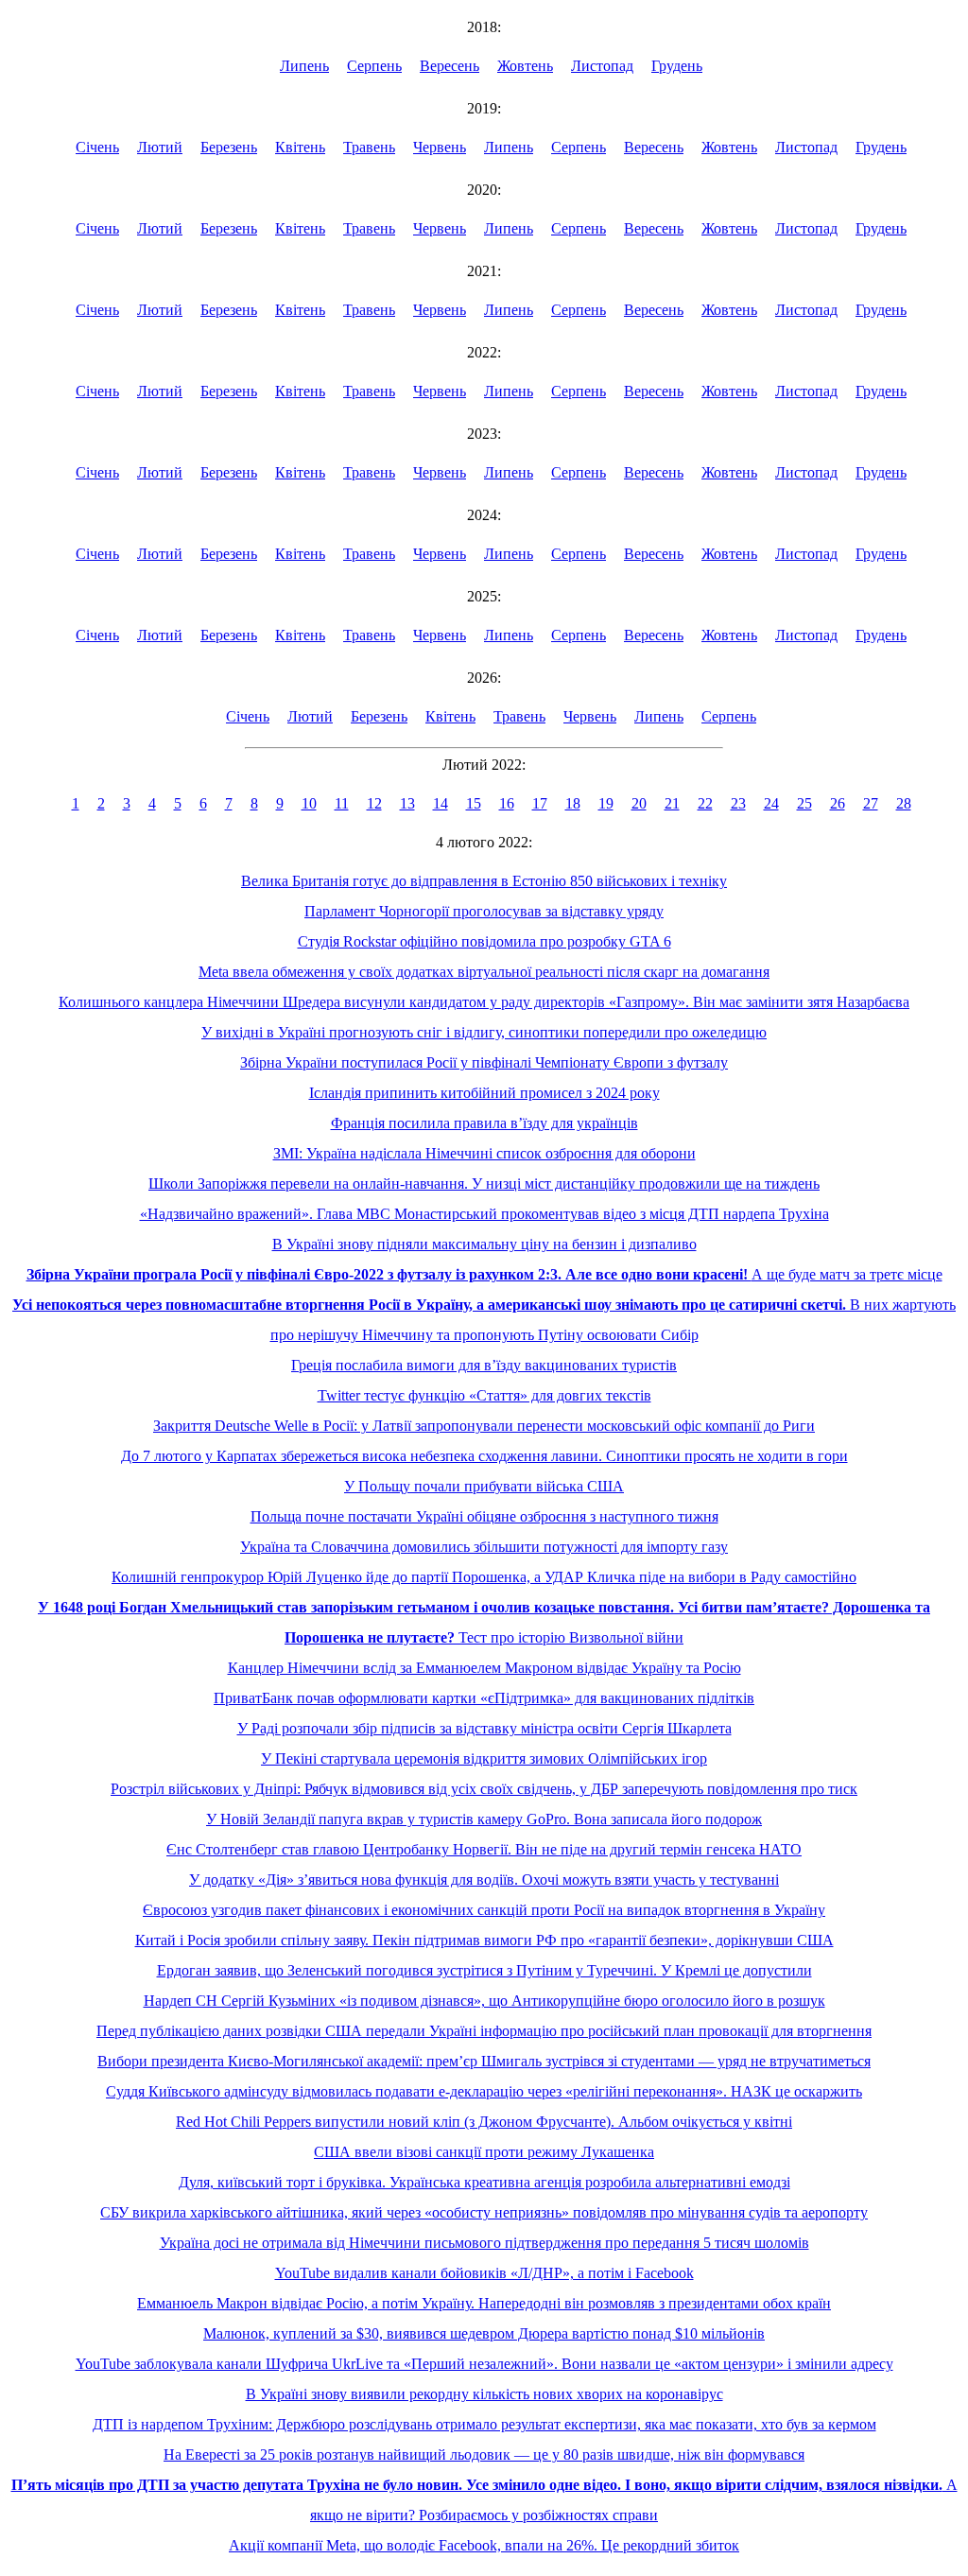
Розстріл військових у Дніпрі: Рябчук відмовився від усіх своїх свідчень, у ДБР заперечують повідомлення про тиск (484, 1789)
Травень (369, 147)
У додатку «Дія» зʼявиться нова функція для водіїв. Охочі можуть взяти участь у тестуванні (484, 1880)
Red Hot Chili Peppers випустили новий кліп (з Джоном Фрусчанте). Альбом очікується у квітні (484, 2122)
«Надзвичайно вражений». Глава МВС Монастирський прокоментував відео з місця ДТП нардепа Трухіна (484, 1214)
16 (507, 803)
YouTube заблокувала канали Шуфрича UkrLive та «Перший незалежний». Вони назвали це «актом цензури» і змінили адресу (484, 2364)
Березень (229, 147)
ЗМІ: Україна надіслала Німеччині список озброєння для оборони (484, 1153)
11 (342, 803)
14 (441, 803)
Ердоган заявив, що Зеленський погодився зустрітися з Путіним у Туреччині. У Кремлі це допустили (484, 1970)
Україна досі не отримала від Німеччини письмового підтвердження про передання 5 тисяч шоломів (484, 2243)
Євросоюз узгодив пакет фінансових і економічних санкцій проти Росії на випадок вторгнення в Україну (484, 1910)
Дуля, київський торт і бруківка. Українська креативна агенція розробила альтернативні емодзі (484, 2182)
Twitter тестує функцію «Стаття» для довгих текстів (484, 1395)
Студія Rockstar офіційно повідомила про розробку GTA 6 (484, 941)
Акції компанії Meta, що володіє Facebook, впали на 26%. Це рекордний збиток (484, 2545)
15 (474, 803)
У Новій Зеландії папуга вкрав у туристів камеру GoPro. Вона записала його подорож (484, 1819)
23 (738, 803)
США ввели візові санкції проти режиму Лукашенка (484, 2152)
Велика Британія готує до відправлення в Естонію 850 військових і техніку (484, 881)
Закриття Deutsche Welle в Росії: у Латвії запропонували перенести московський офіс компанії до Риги (484, 1426)
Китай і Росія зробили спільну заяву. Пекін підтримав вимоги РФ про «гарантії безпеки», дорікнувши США (484, 1940)
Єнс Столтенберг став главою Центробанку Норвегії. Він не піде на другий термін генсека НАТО (484, 1849)
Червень (440, 147)
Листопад (602, 66)
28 (904, 803)
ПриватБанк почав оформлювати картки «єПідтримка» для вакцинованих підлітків (484, 1698)
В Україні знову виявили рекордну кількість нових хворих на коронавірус (484, 2394)
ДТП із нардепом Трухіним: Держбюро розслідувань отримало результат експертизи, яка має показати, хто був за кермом (484, 2424)
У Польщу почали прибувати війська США (484, 1486)
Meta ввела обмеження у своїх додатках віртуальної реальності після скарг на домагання (484, 972)
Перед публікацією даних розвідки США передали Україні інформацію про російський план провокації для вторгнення (484, 2031)
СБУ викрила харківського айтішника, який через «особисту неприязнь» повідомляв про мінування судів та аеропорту (484, 2212)
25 (804, 803)
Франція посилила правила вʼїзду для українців (484, 1123)
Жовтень (525, 66)
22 (705, 803)
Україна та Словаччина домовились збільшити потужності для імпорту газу (484, 1547)
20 (639, 803)
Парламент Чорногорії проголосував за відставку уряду (484, 911)
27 (871, 803)
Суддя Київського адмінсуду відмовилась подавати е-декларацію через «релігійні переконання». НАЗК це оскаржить (484, 2091)
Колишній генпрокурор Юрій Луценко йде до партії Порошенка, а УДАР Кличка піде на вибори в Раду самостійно (484, 1577)
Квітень (300, 147)
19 (606, 803)
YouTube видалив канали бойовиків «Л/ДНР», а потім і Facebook (484, 2273)
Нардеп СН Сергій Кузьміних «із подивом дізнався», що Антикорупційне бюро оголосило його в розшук (484, 2001)
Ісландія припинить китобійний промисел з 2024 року (484, 1093)
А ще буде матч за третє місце (484, 1274)
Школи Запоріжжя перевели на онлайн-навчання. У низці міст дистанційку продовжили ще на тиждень (484, 1184)
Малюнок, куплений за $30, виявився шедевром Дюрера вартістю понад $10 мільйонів (484, 2333)
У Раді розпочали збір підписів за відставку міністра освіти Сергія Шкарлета (484, 1728)
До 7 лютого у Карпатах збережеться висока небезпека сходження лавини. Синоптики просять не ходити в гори (484, 1456)
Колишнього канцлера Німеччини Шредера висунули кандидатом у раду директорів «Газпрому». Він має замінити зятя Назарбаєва (484, 1002)
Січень (97, 147)
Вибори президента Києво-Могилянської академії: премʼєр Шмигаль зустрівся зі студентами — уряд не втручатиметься (484, 2061)
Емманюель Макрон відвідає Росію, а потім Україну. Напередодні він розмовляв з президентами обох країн (484, 2303)
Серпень (374, 66)
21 (672, 803)
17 (540, 803)
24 (771, 803)
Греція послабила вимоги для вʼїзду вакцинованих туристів (484, 1365)
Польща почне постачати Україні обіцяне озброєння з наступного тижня (484, 1516)
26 (838, 803)
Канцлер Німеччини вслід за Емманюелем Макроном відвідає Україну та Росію (484, 1668)
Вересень (449, 66)
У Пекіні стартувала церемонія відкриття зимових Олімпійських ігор (484, 1758)
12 (374, 803)
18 (573, 803)
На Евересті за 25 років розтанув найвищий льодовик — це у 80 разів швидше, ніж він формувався (484, 2454)
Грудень (677, 66)
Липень (304, 66)
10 (309, 803)
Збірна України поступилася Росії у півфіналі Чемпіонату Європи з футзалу (484, 1062)
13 (407, 803)
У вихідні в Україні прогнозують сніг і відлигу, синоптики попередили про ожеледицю (484, 1032)
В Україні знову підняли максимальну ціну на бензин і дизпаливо (484, 1244)
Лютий (160, 147)
